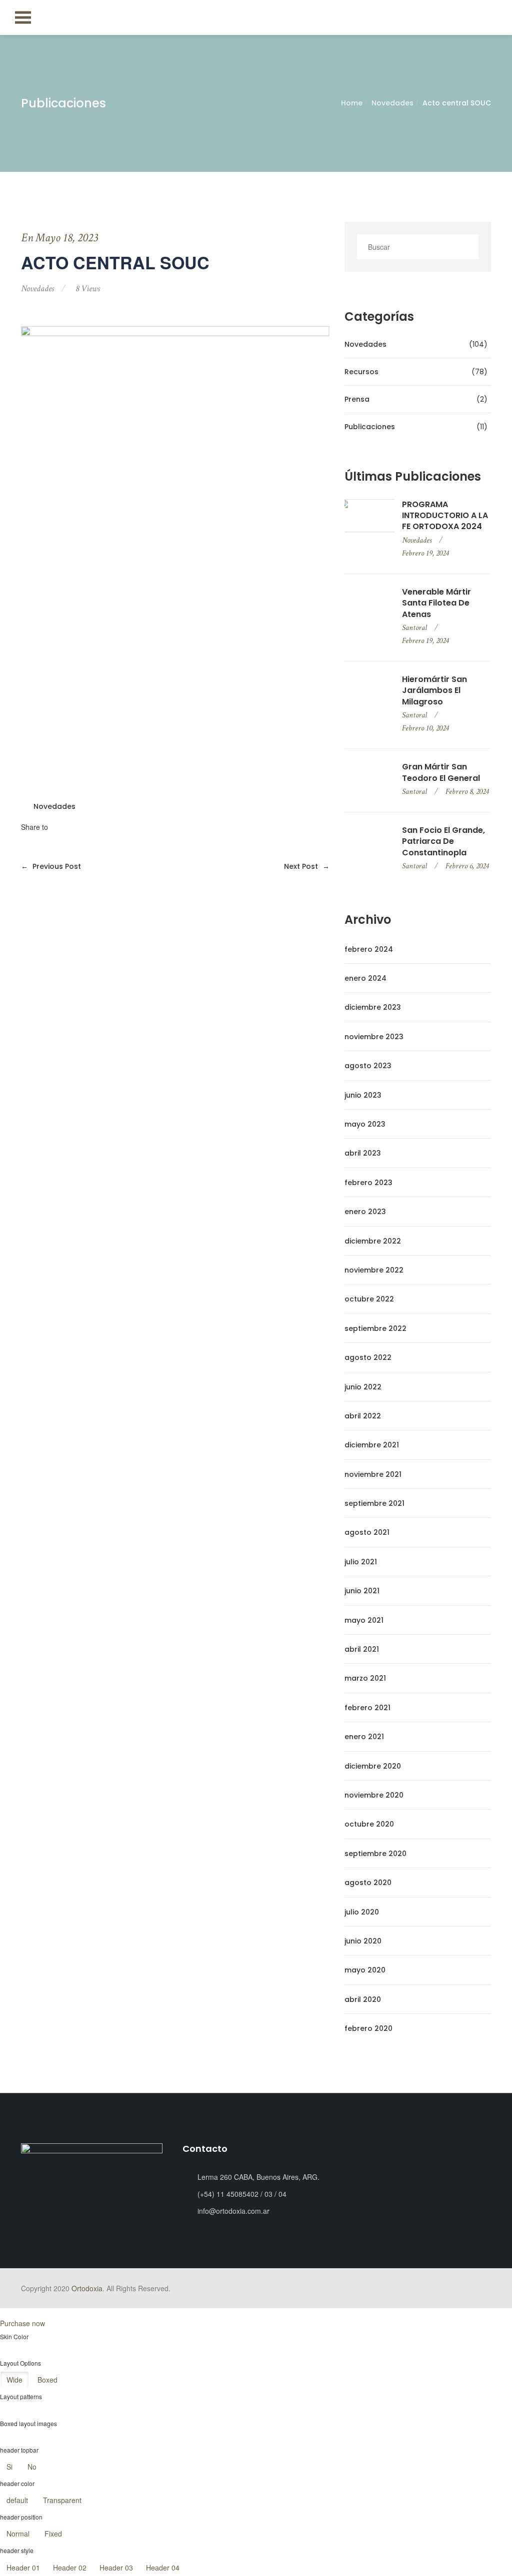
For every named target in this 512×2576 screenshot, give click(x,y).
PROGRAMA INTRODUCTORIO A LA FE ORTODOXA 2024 (445, 516)
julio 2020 (362, 1912)
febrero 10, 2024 (425, 728)
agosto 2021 (367, 1532)
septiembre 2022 (375, 1328)
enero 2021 (364, 1737)
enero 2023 (365, 1212)
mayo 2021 (364, 1620)
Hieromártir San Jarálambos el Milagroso (434, 691)
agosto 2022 (368, 1357)
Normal (18, 2534)
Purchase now (22, 2323)
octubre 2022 (369, 1299)
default (17, 2500)
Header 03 (116, 2568)
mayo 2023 (365, 1124)
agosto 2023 (368, 1066)
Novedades (392, 103)
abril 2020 (363, 1999)
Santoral (414, 628)
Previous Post (51, 866)
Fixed (53, 2534)
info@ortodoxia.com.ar (233, 2211)
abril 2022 (363, 1416)
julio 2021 (361, 1562)
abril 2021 (362, 1649)
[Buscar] (468, 247)
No (32, 2467)
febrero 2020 (368, 2028)
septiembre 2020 (375, 1854)
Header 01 (23, 2568)
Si (9, 2467)
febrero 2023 (368, 1183)
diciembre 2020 (373, 1766)
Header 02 (70, 2568)
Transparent (62, 2500)
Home (352, 103)
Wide (14, 2380)
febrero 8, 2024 (467, 792)
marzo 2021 (365, 1678)
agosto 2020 (368, 1883)
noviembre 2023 (374, 1037)
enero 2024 (365, 978)
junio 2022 (363, 1387)
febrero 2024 (369, 949)
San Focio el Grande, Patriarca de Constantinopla (443, 842)
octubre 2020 (369, 1824)
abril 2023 (363, 1153)
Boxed (47, 2380)
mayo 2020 (365, 1970)
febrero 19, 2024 (425, 553)
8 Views (88, 289)
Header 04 (163, 2568)
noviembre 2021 (373, 1474)
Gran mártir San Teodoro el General (441, 772)
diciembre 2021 (372, 1445)
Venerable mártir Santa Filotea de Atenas (436, 603)
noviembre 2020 (374, 1795)
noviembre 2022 (374, 1270)
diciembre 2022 (373, 1241)
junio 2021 (362, 1591)
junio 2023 (363, 1095)
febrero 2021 (367, 1708)
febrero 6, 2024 (467, 866)
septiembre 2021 (374, 1503)
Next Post (307, 866)
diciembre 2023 (373, 1007)
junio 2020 (363, 1941)
